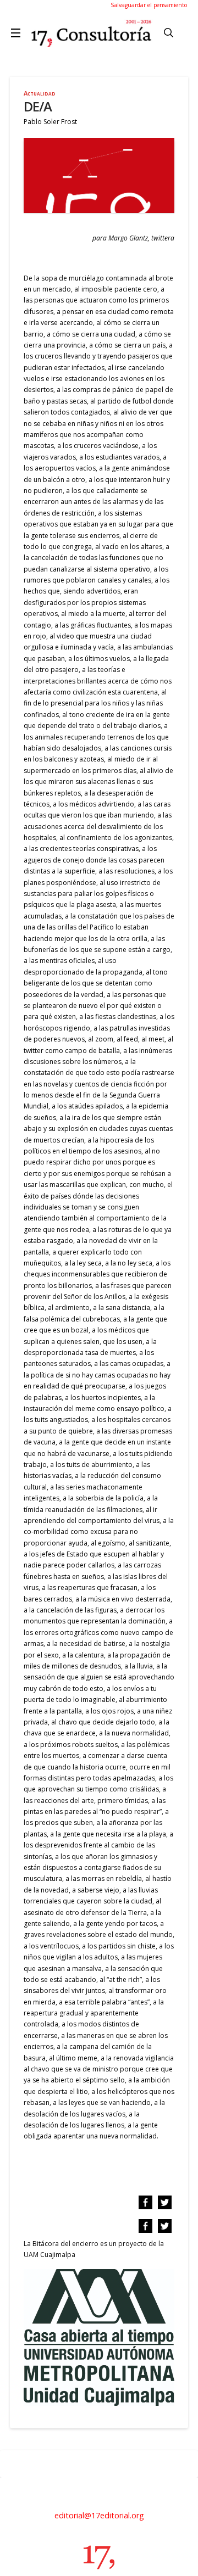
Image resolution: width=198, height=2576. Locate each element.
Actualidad (40, 93)
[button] (18, 33)
